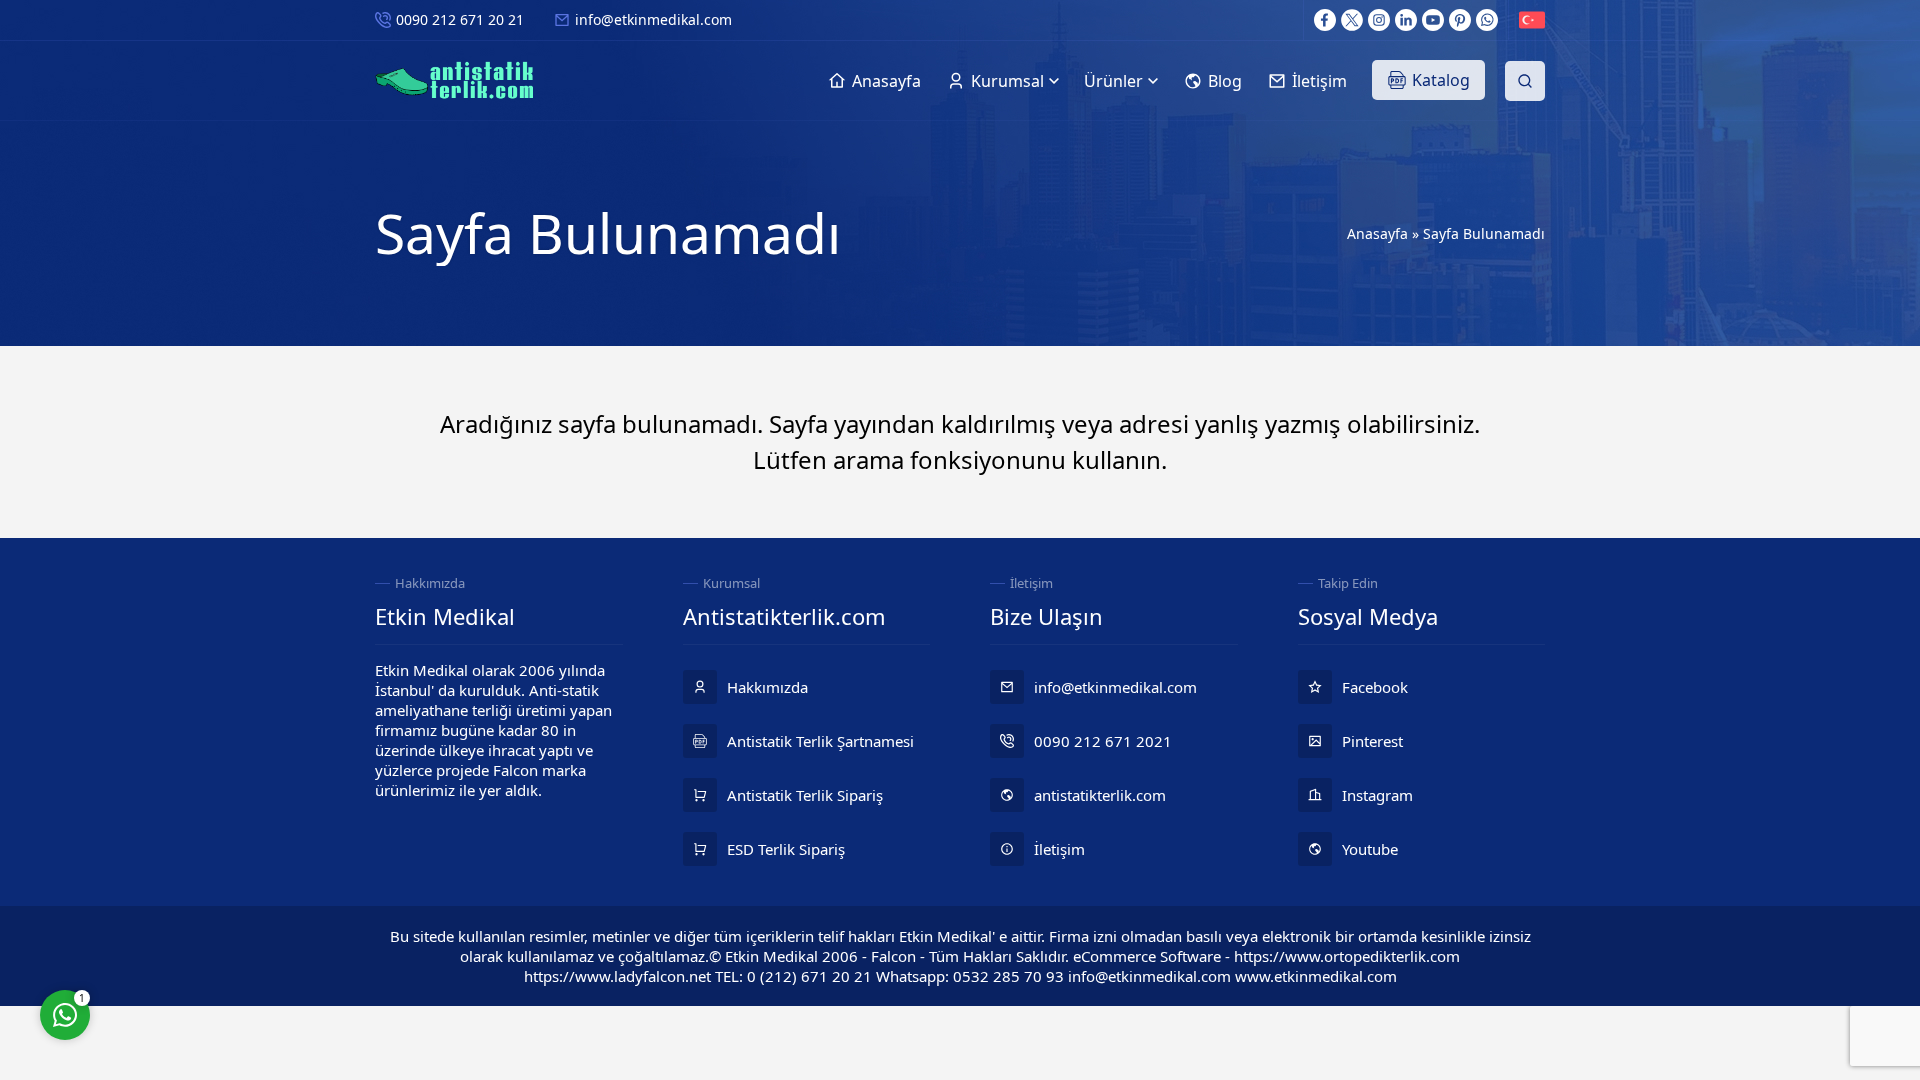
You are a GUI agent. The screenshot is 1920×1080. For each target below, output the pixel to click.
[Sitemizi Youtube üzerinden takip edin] (1433, 20)
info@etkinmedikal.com (653, 19)
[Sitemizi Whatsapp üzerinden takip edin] (1487, 20)
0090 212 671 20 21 (460, 19)
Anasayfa (1377, 233)
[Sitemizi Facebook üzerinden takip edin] (1325, 20)
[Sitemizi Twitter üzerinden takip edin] (1352, 20)
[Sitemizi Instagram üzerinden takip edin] (1379, 20)
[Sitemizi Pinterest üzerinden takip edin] (1460, 20)
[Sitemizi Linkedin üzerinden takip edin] (1406, 20)
